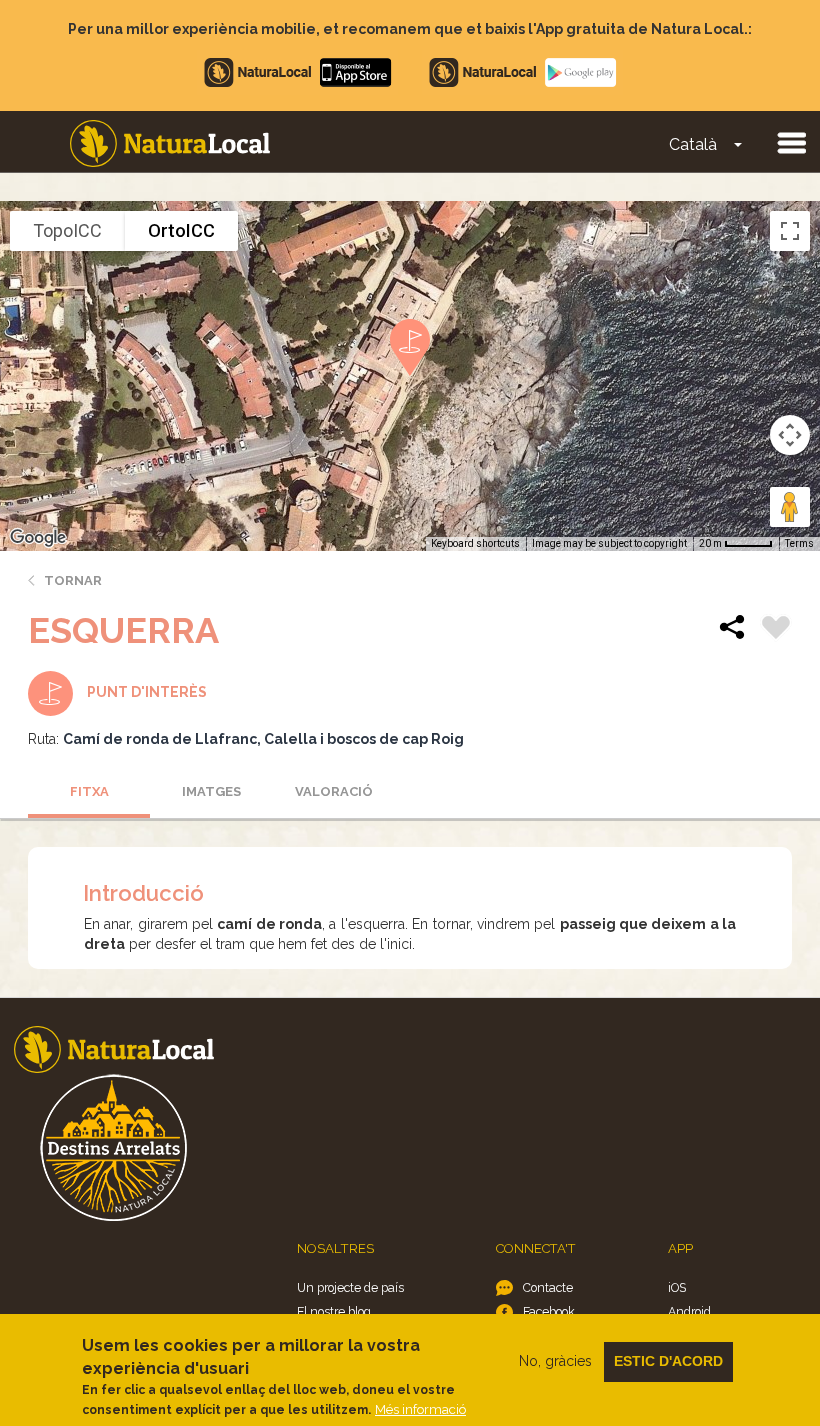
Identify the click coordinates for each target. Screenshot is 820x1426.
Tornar (73, 580)
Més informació (420, 1409)
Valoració (334, 791)
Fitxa (89, 791)
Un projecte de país (350, 1287)
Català (693, 144)
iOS (677, 1287)
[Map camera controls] (790, 435)
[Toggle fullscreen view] (790, 231)
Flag (776, 630)
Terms (799, 543)
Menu (791, 142)
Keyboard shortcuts (475, 543)
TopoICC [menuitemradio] (67, 230)
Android (689, 1311)
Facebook (549, 1311)
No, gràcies (555, 1361)
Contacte (548, 1287)
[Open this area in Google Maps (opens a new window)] (38, 538)
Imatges (211, 791)
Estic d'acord (668, 1361)
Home (170, 143)
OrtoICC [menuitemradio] (181, 230)
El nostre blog (334, 1311)
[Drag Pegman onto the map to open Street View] (790, 507)
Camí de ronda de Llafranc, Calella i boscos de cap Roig (263, 739)
